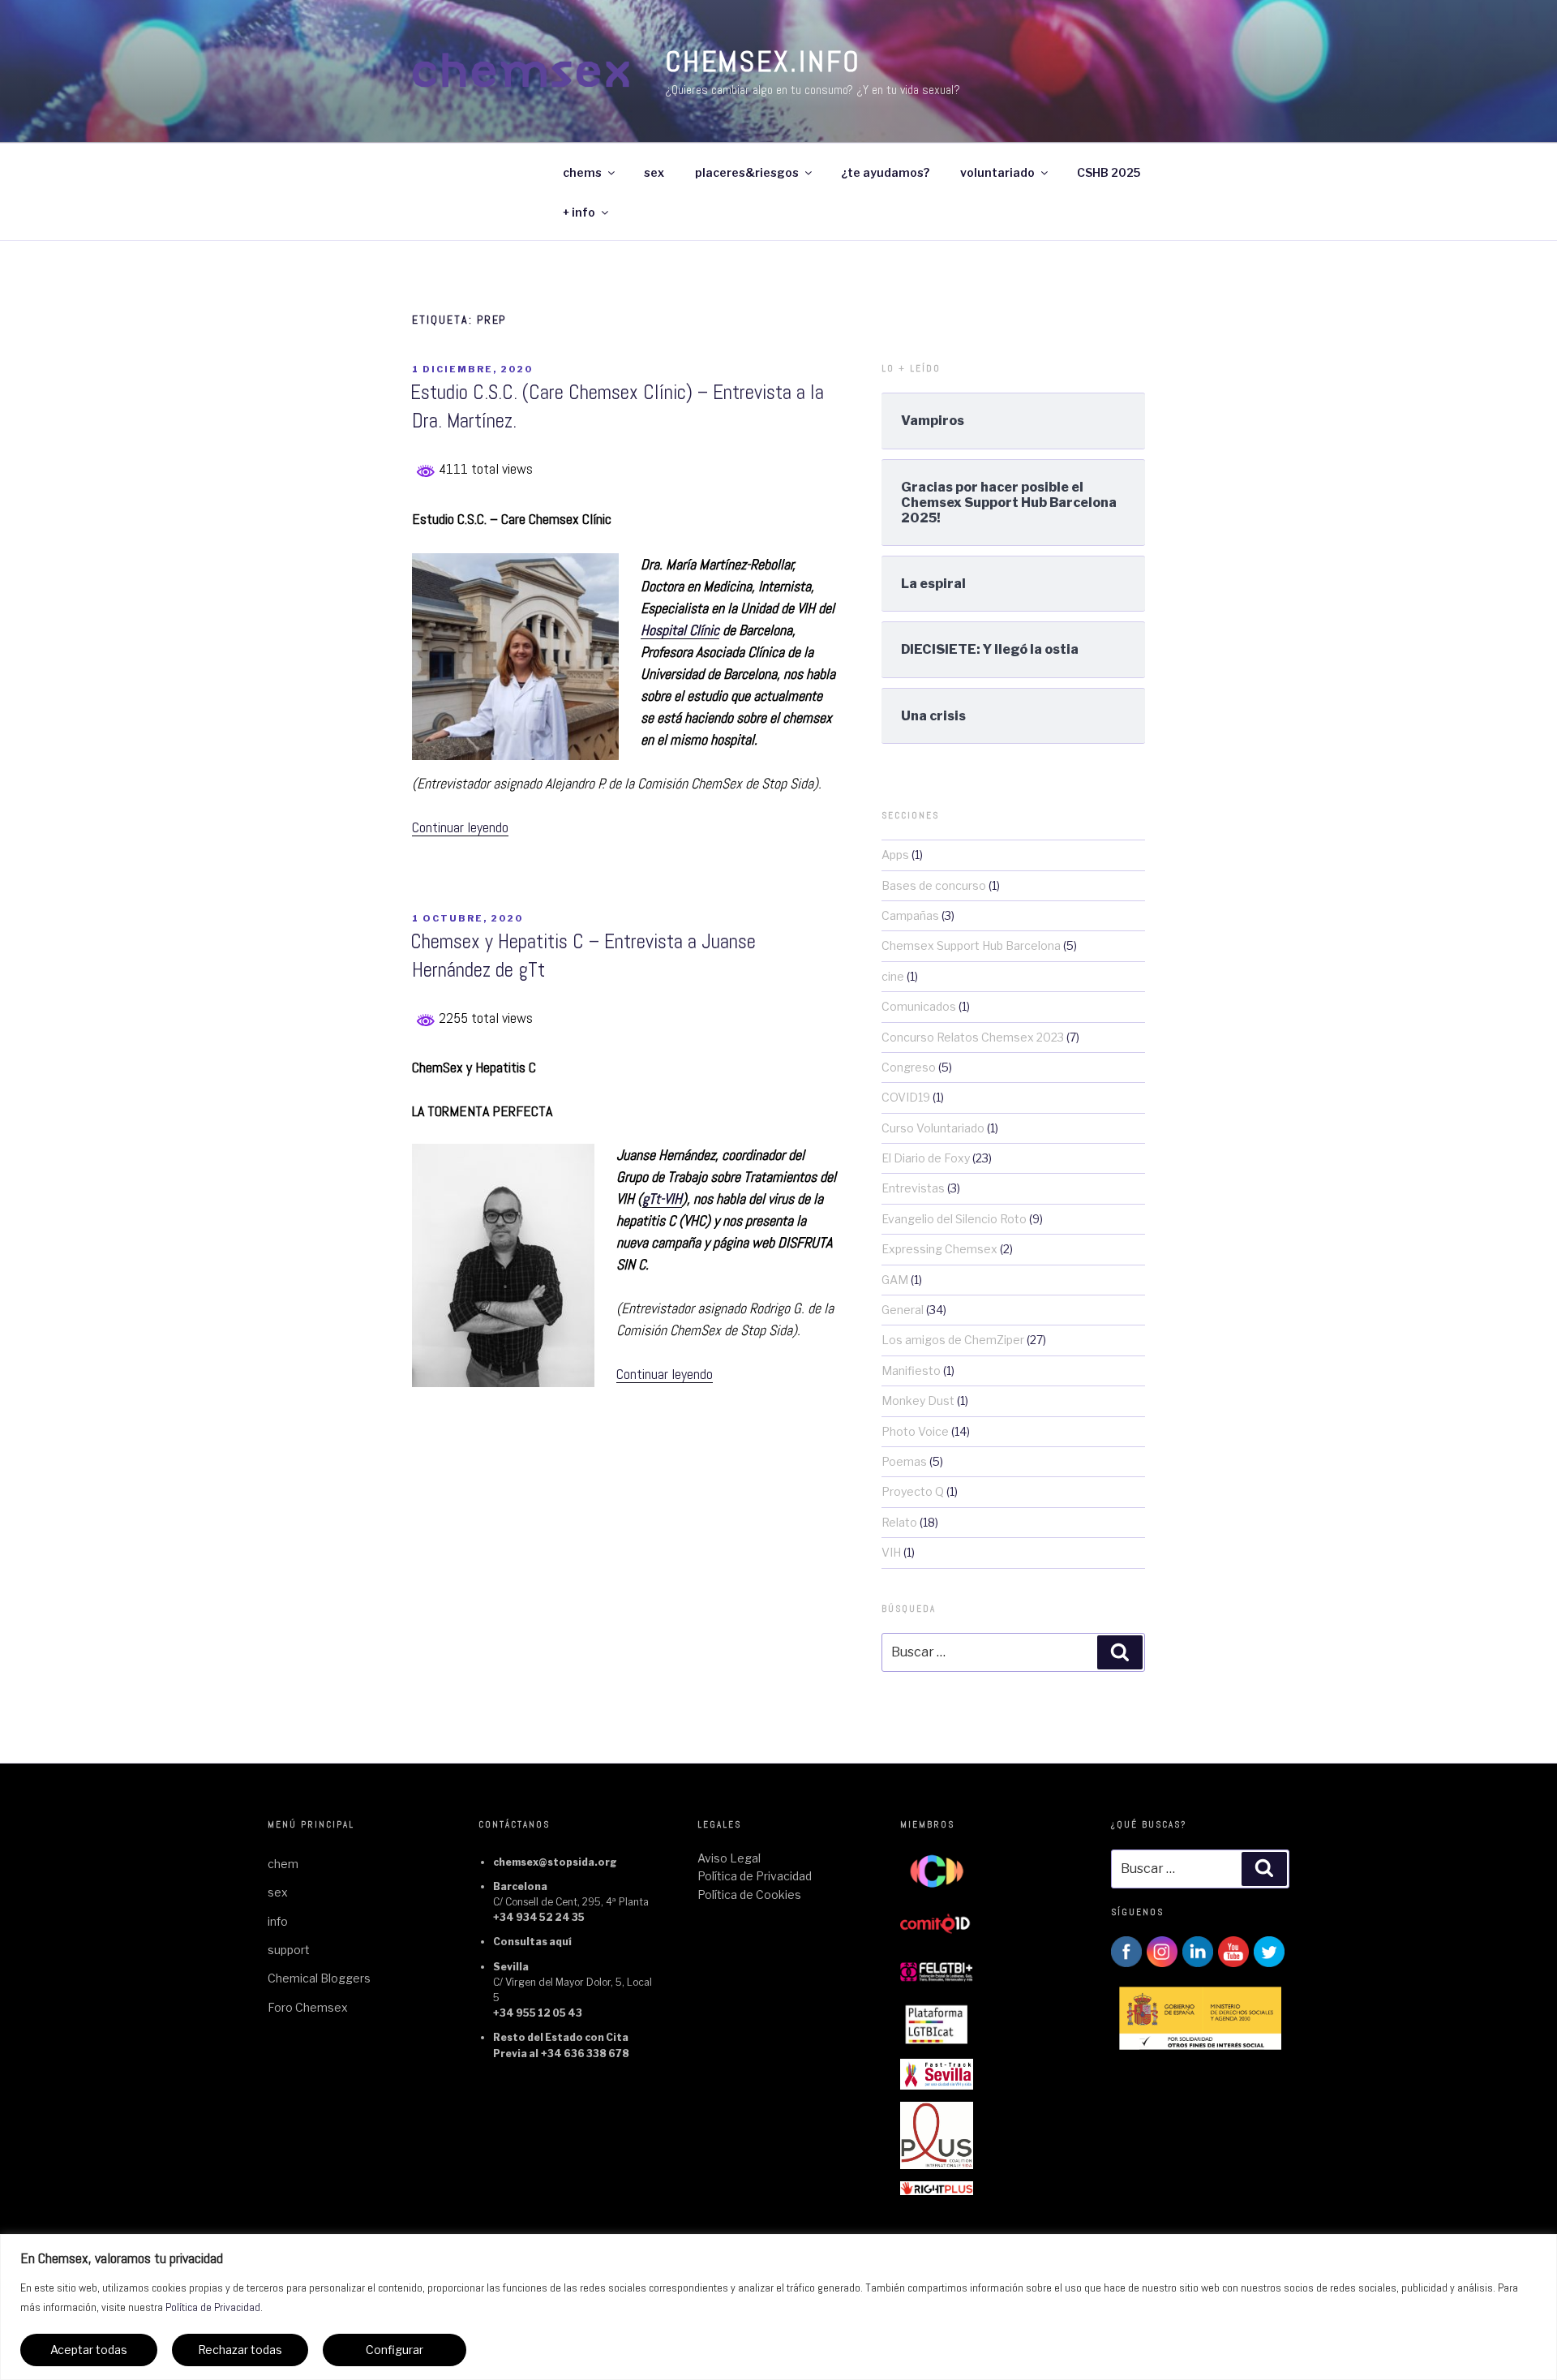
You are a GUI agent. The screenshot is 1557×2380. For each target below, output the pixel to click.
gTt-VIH (662, 1199)
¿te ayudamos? (885, 172)
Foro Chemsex (308, 2007)
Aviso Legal (729, 1858)
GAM (895, 1280)
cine (893, 976)
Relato (899, 1522)
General (903, 1310)
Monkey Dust (918, 1401)
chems (582, 172)
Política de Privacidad (213, 2307)
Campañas (910, 915)
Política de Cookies (749, 1895)
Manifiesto (911, 1370)
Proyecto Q (913, 1491)
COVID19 (906, 1097)
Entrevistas (913, 1188)
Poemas (904, 1461)
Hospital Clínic (680, 630)
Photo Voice (915, 1431)
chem (283, 1864)
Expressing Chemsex (939, 1249)
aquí (560, 1942)
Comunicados (919, 1006)
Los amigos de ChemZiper (953, 1340)
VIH (891, 1552)
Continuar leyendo (460, 827)
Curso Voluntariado (933, 1128)
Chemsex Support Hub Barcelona (971, 945)
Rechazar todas (240, 2350)
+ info (579, 212)
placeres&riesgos (747, 172)
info (278, 1921)
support (289, 1950)
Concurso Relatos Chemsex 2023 (973, 1037)
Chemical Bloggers (319, 1978)
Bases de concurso (934, 885)
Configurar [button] (395, 2350)
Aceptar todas (89, 2350)
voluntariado (997, 172)
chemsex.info (763, 62)
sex (654, 172)
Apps (895, 855)
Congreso (909, 1067)
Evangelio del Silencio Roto (954, 1219)
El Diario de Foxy (926, 1158)
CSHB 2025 (1109, 172)
